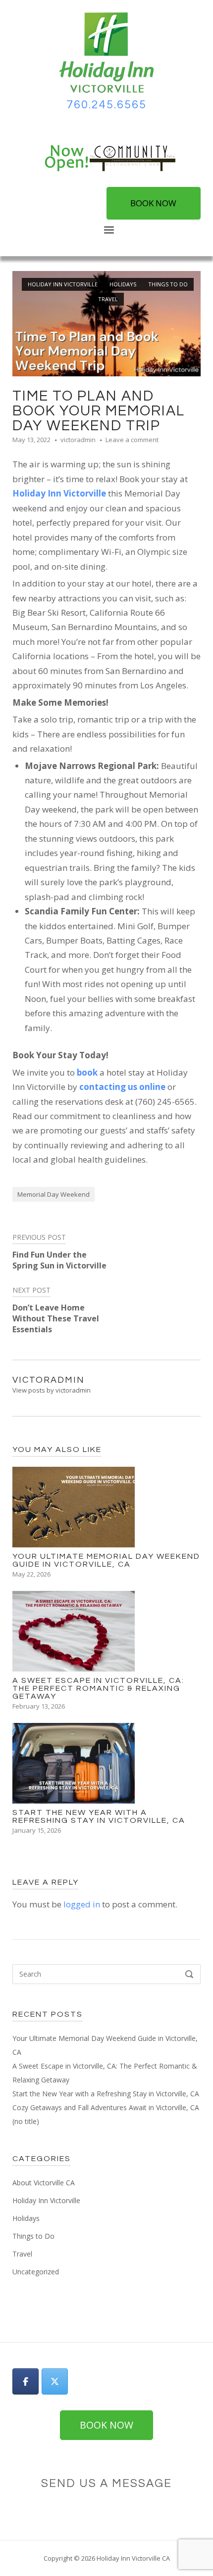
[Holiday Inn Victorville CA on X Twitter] (55, 2381)
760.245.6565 (106, 105)
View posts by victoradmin (52, 1390)
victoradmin (78, 440)
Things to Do (168, 284)
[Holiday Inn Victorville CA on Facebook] (26, 2381)
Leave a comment (132, 440)
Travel (108, 299)
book (87, 1072)
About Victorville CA (44, 2183)
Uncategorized (36, 2272)
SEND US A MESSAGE (106, 2484)
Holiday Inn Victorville (63, 284)
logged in (82, 1904)
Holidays (123, 284)
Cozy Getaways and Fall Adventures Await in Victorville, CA (106, 2107)
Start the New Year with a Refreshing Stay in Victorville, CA (106, 2094)
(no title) (26, 2121)
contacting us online (122, 1087)
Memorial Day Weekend (53, 1194)
